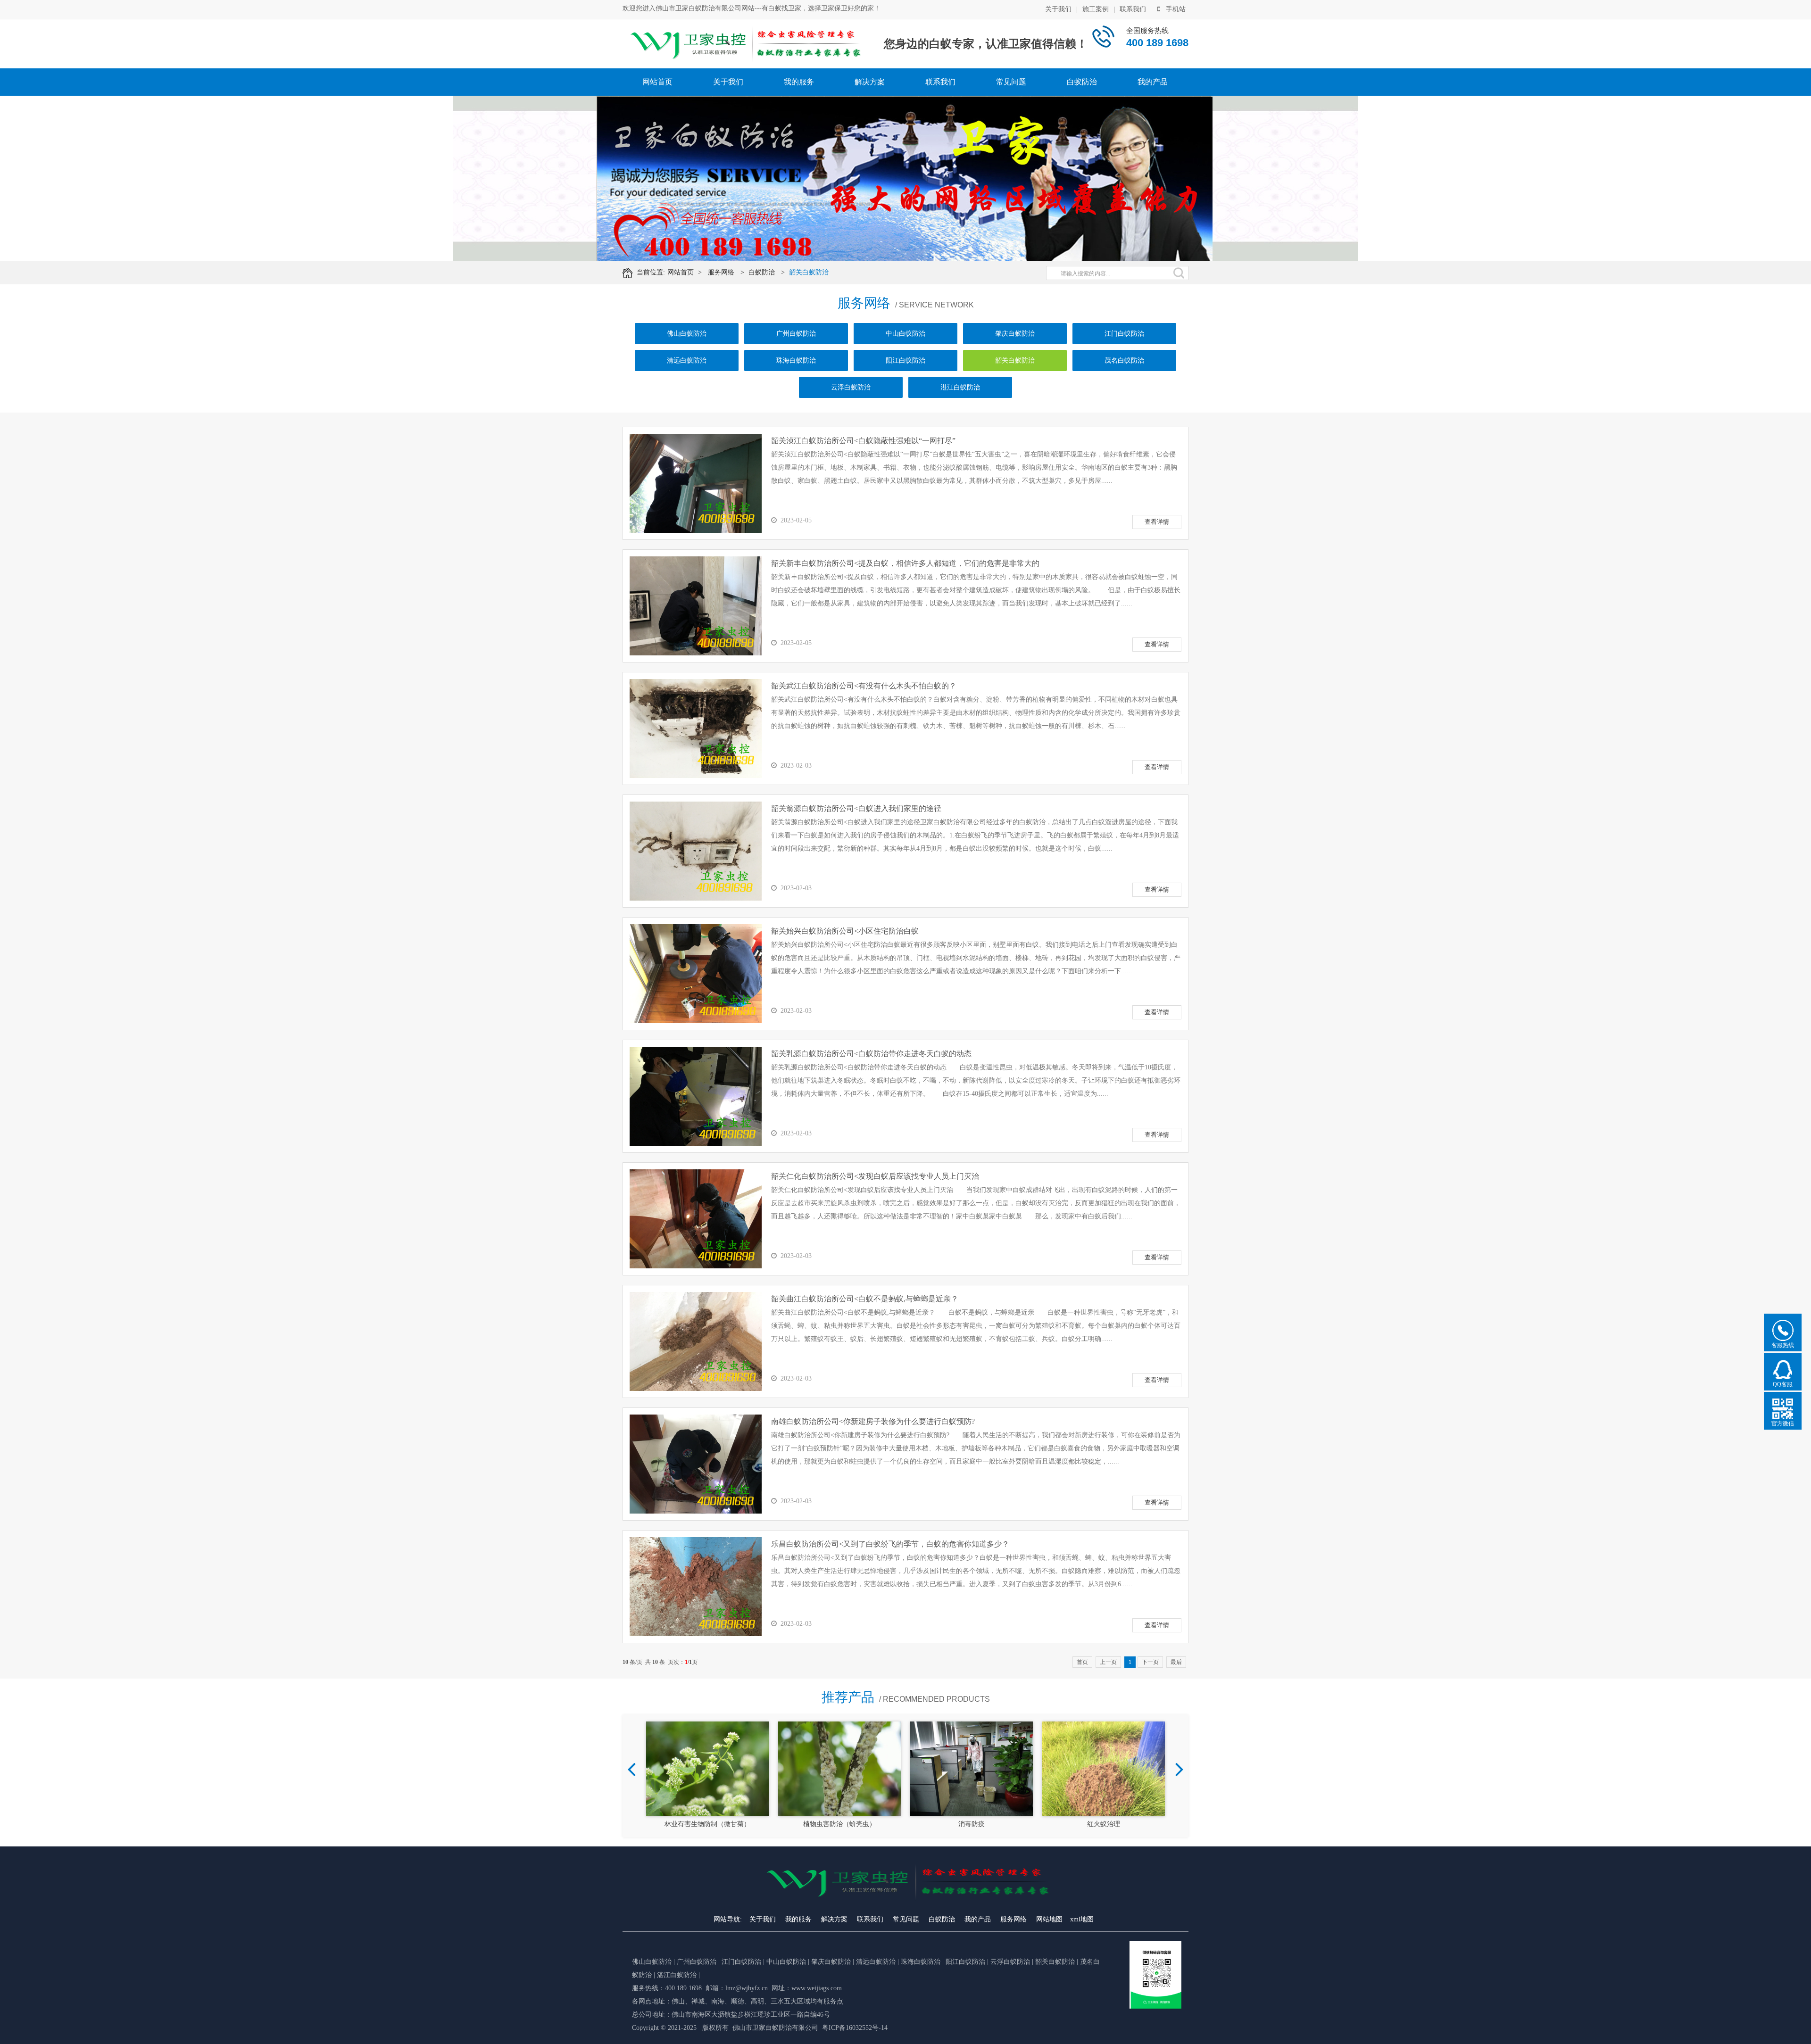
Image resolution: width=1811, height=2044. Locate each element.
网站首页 (657, 82)
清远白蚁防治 (687, 360)
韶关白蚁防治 (809, 272)
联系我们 (1133, 9)
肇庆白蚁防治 (1015, 334)
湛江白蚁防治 (960, 387)
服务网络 (721, 272)
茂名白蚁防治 (1124, 360)
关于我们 (1058, 9)
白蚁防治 (1082, 82)
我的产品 (1153, 82)
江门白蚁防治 (1124, 334)
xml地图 (1082, 1919)
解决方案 (870, 82)
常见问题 (1011, 82)
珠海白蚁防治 (796, 360)
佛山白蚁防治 (687, 334)
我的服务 (799, 82)
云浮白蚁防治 (851, 387)
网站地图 (1049, 1919)
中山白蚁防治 (905, 334)
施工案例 (1096, 9)
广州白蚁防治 (796, 334)
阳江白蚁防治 (905, 360)
